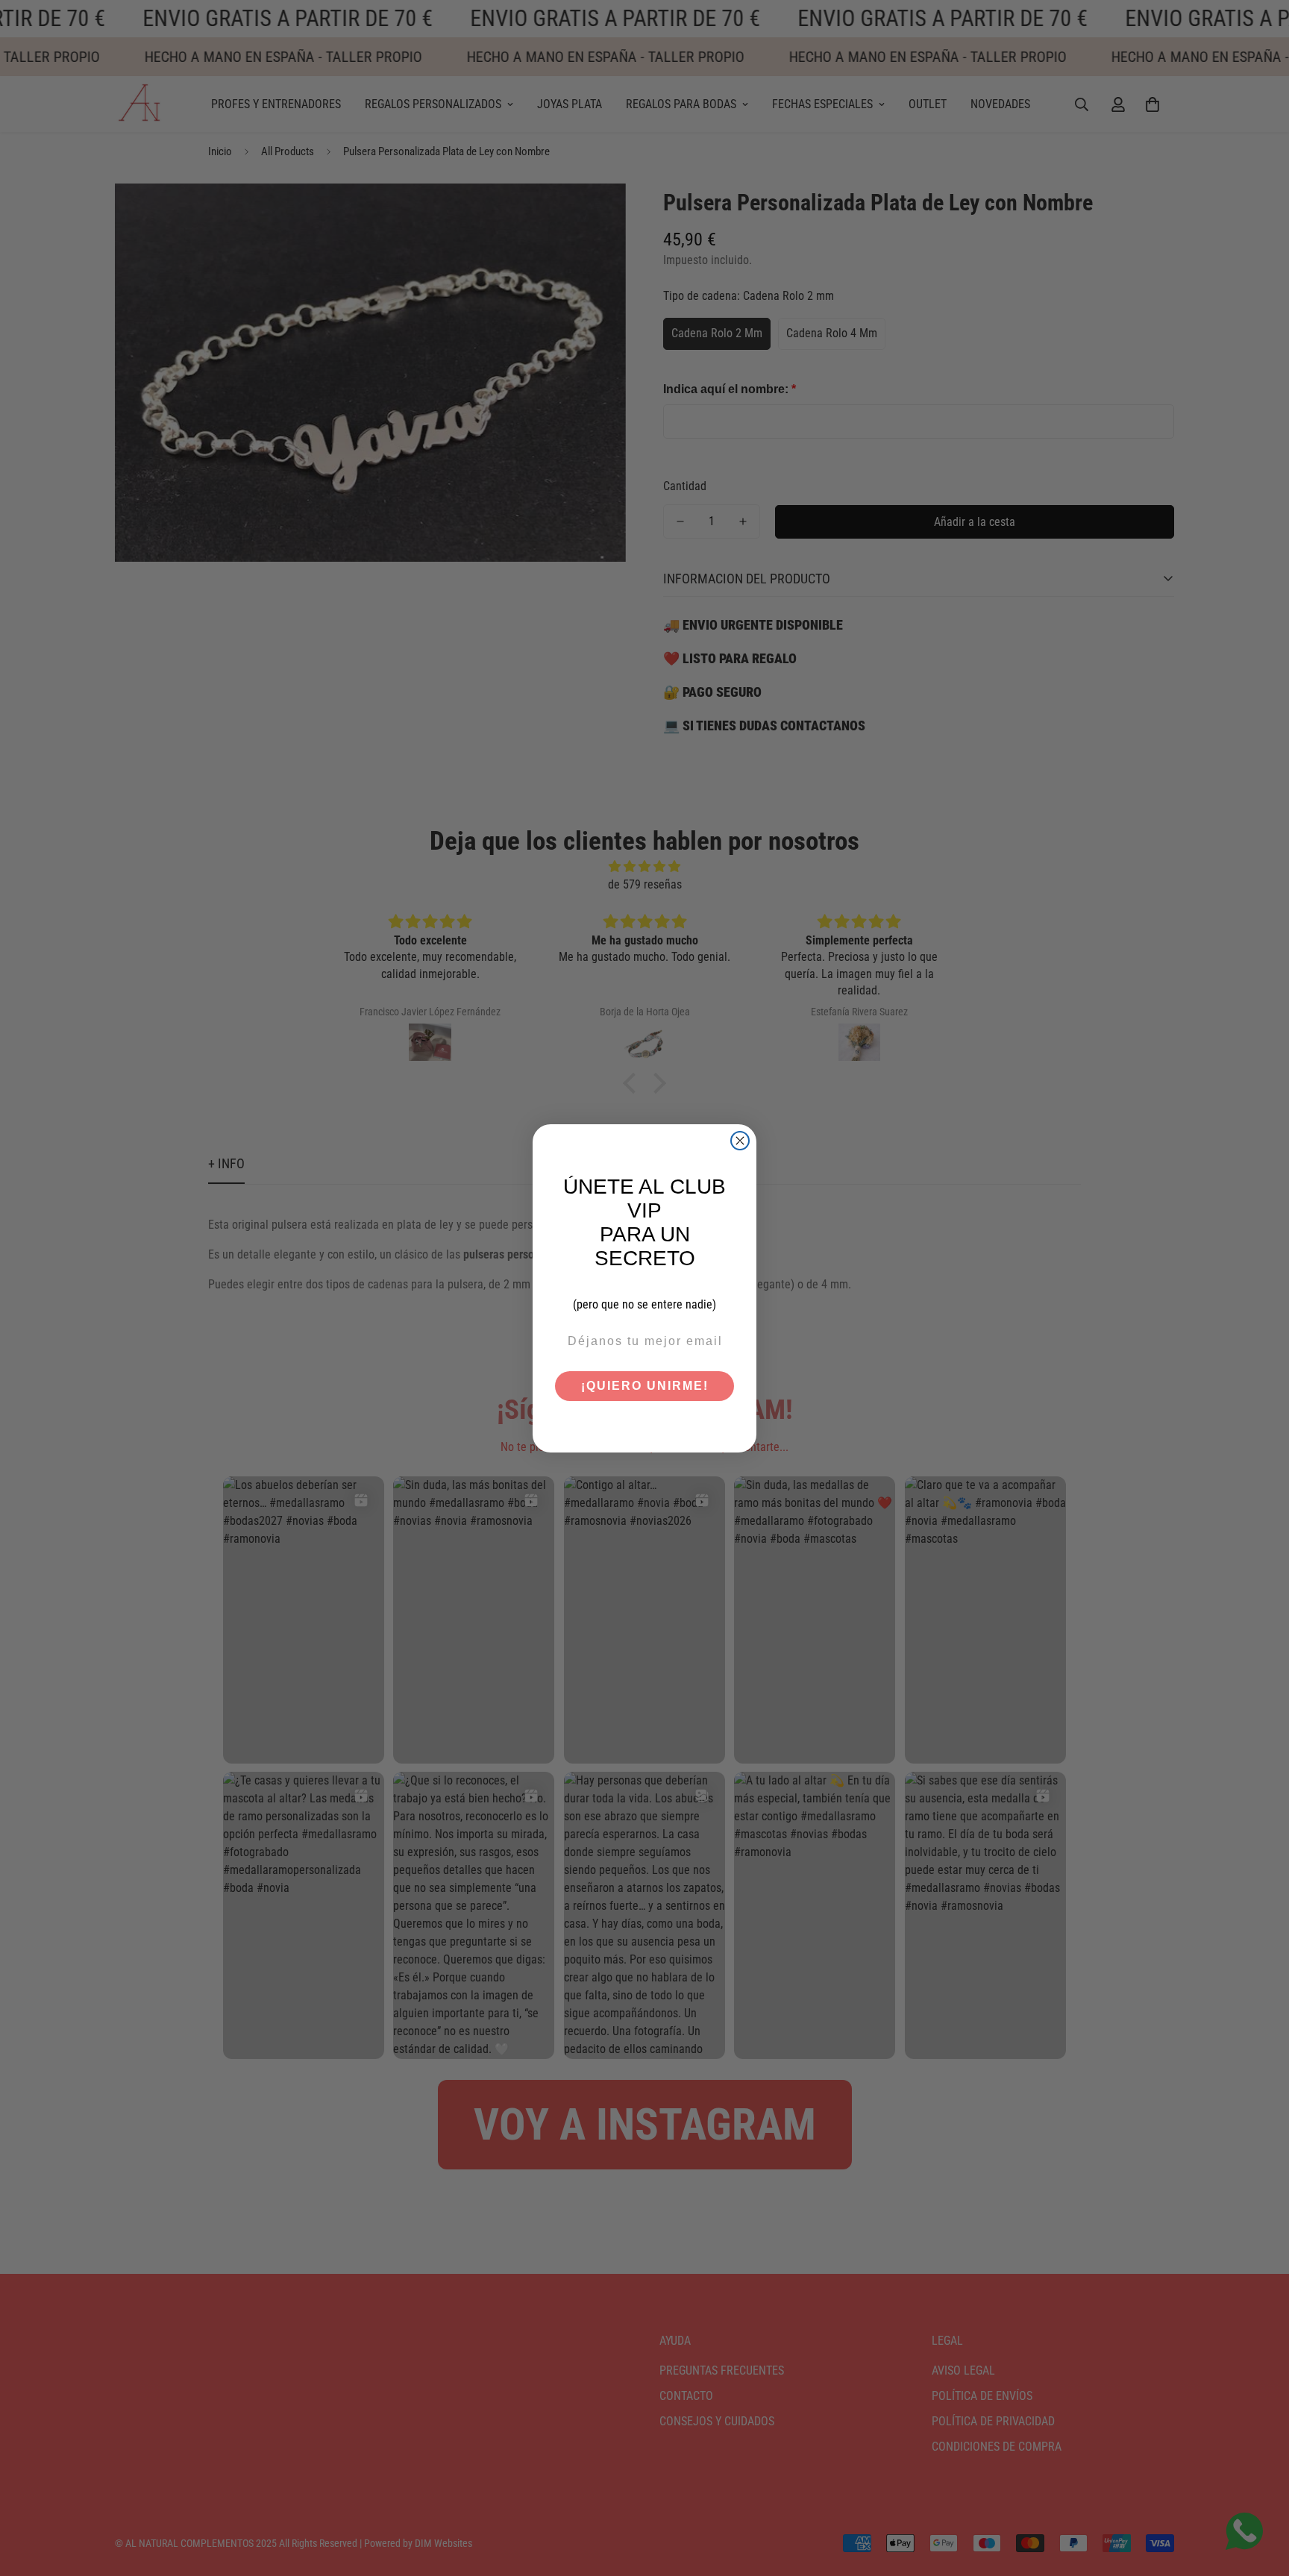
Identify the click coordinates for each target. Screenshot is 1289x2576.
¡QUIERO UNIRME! (645, 1386)
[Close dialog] (740, 1141)
